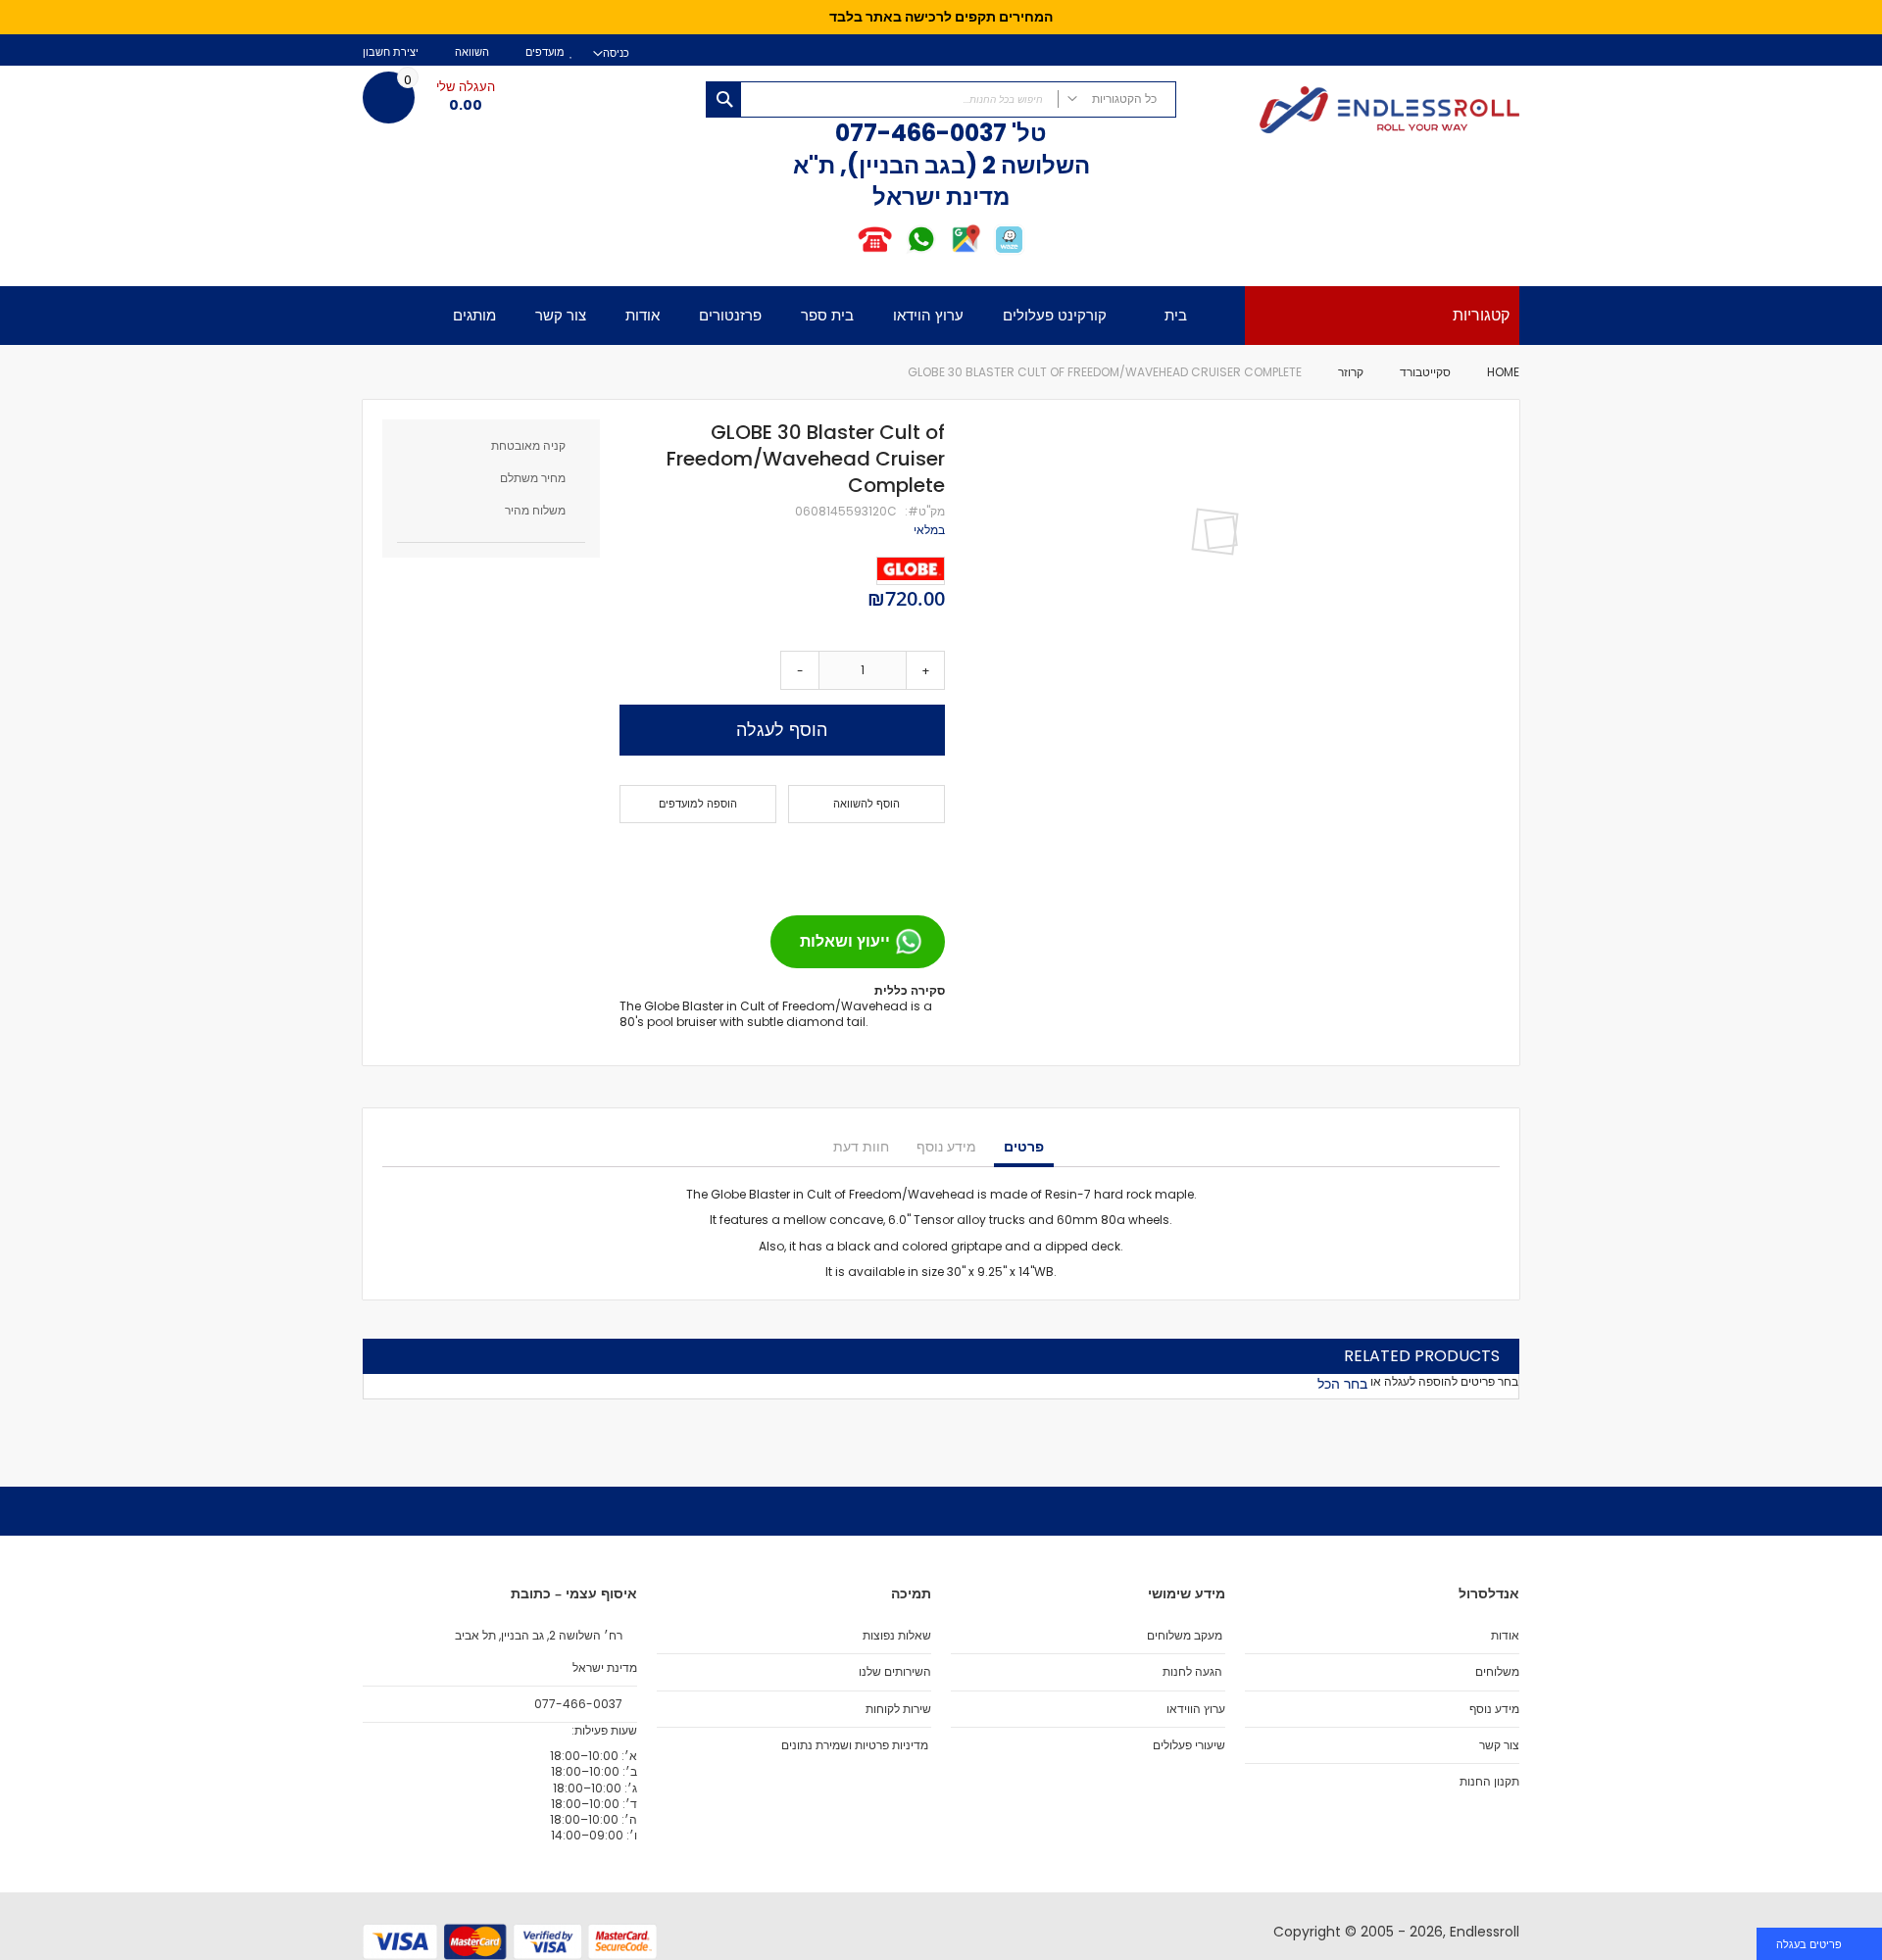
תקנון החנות (1489, 1782)
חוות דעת (861, 1147)
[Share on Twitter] (892, 861)
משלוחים (1497, 1672)
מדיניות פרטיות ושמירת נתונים (855, 1745)
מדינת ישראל (603, 1668)
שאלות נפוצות (897, 1636)
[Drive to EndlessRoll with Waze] (1009, 251)
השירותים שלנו (895, 1672)
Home (1503, 372)
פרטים (1024, 1147)
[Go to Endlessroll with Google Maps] (965, 251)
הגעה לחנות (1192, 1672)
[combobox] (941, 99)
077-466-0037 (921, 133)
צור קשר (1499, 1745)
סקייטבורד (1425, 372)
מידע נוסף (946, 1147)
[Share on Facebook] (923, 861)
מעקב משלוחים (1185, 1636)
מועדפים (545, 52)
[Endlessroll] (1358, 112)
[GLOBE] (911, 571)
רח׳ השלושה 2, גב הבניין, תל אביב (540, 1636)
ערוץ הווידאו (1196, 1709)
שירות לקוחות (898, 1709)
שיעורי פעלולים (1189, 1745)
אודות (1505, 1636)
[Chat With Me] (897, 251)
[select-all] (1342, 1384)
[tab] (1024, 1148)
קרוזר (1351, 372)
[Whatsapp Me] (921, 251)
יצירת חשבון (391, 52)
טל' (1027, 133)
